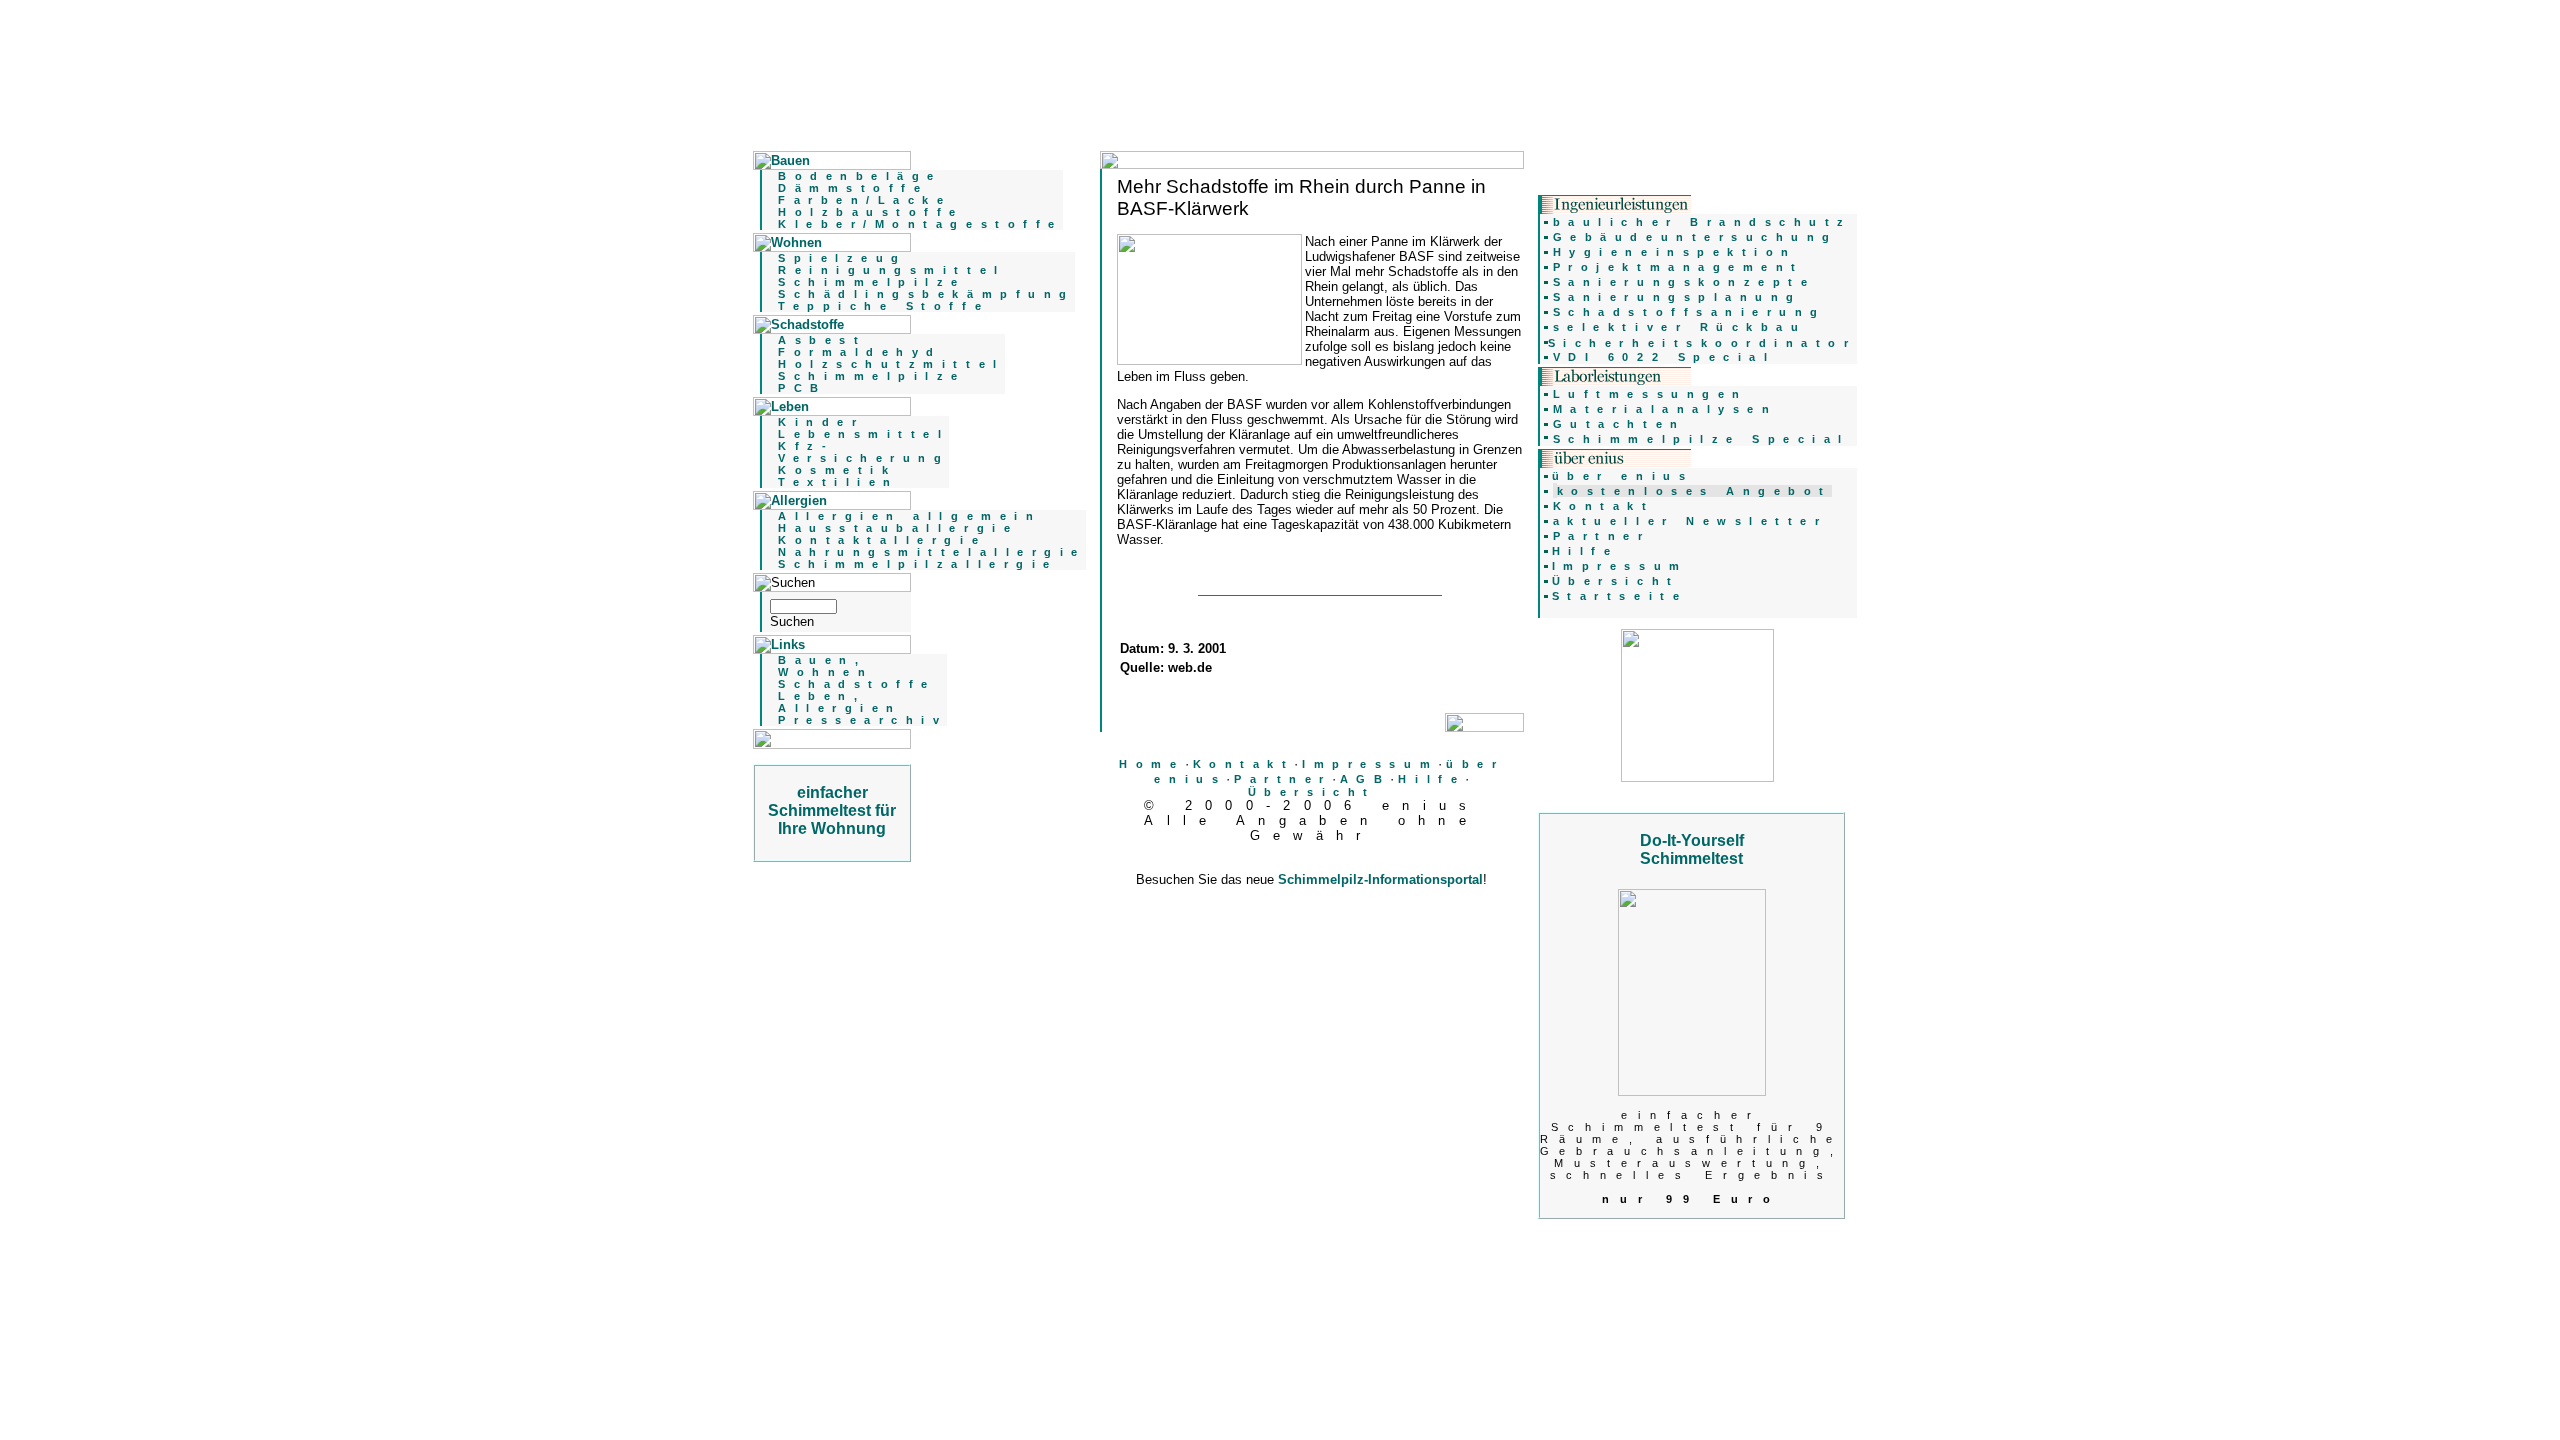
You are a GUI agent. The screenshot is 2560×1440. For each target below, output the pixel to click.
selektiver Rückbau (1680, 327)
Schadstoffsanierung (1689, 312)
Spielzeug (842, 258)
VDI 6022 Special (1664, 357)
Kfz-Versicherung (863, 452)
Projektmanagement (1678, 267)
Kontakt (1244, 764)
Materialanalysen (1665, 409)
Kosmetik (837, 470)
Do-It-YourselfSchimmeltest (1692, 849)
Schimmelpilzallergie (918, 564)
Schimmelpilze (872, 282)
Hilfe (1431, 779)
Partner (1283, 779)
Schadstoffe (857, 684)
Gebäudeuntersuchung (1695, 237)
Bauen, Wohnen (825, 666)
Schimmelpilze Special (1701, 439)
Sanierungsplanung (1677, 297)
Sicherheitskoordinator (1702, 343)
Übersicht (1312, 792)
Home (1151, 764)
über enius (1622, 476)
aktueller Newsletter (1690, 521)
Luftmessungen (1650, 394)
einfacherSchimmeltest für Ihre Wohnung (832, 810)
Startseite (1619, 596)
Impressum (1370, 764)
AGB (1365, 779)
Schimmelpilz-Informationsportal (1380, 879)
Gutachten (1619, 424)
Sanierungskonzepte (1684, 282)
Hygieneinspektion (1675, 252)
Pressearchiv (862, 720)
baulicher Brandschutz (1702, 222)
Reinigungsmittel (892, 270)
